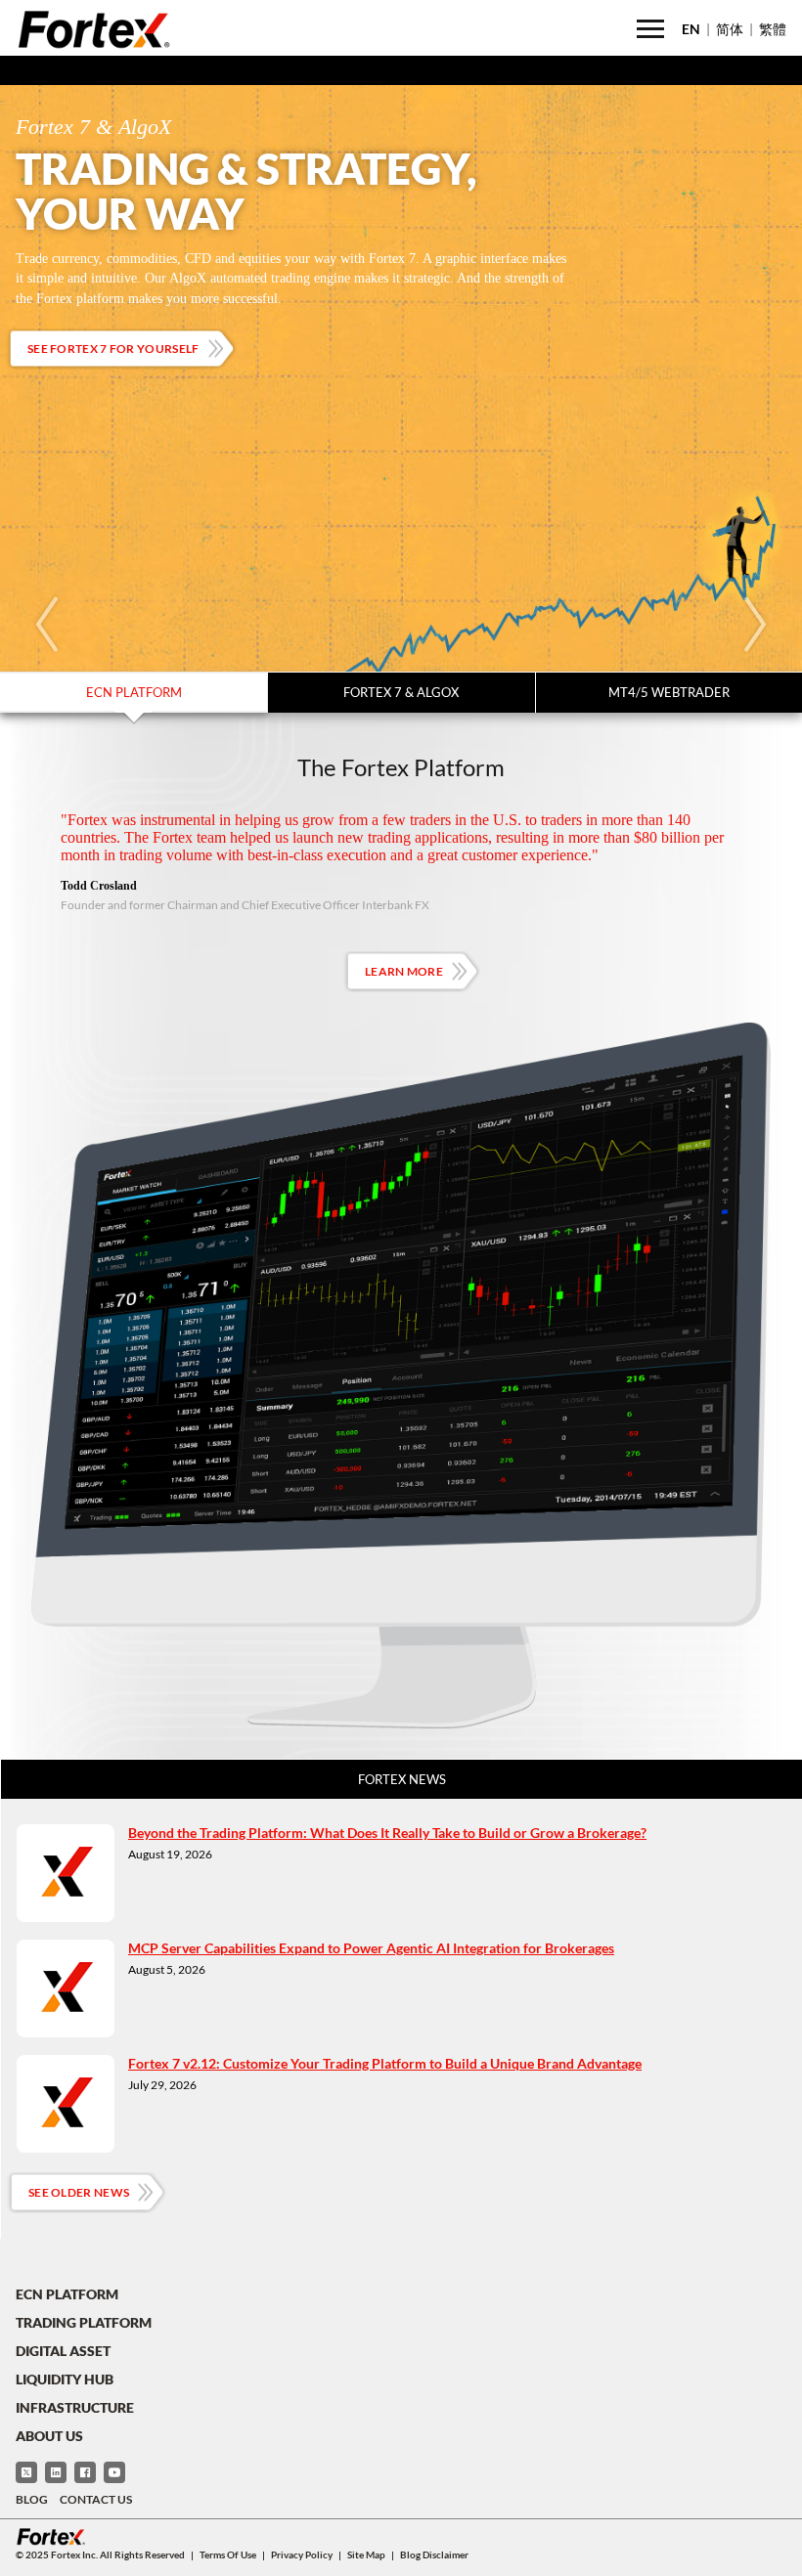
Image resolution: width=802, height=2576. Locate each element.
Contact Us (96, 2499)
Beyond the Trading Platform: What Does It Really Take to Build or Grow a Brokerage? (387, 1833)
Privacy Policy (302, 2554)
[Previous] (47, 625)
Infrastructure (75, 2407)
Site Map (366, 2554)
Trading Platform (84, 2322)
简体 (730, 29)
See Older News (79, 2192)
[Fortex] (94, 29)
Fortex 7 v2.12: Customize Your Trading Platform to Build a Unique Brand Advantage (385, 2063)
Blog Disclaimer (434, 2554)
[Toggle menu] (650, 29)
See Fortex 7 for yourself (113, 349)
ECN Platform (134, 692)
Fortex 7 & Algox (401, 692)
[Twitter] (26, 2472)
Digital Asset (63, 2351)
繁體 (773, 29)
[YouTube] (114, 2472)
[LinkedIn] (56, 2472)
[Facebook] (85, 2472)
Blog (32, 2499)
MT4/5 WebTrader (669, 692)
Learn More (404, 971)
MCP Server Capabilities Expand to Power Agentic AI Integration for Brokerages (371, 1948)
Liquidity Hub (65, 2379)
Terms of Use (228, 2554)
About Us (49, 2436)
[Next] (755, 625)
